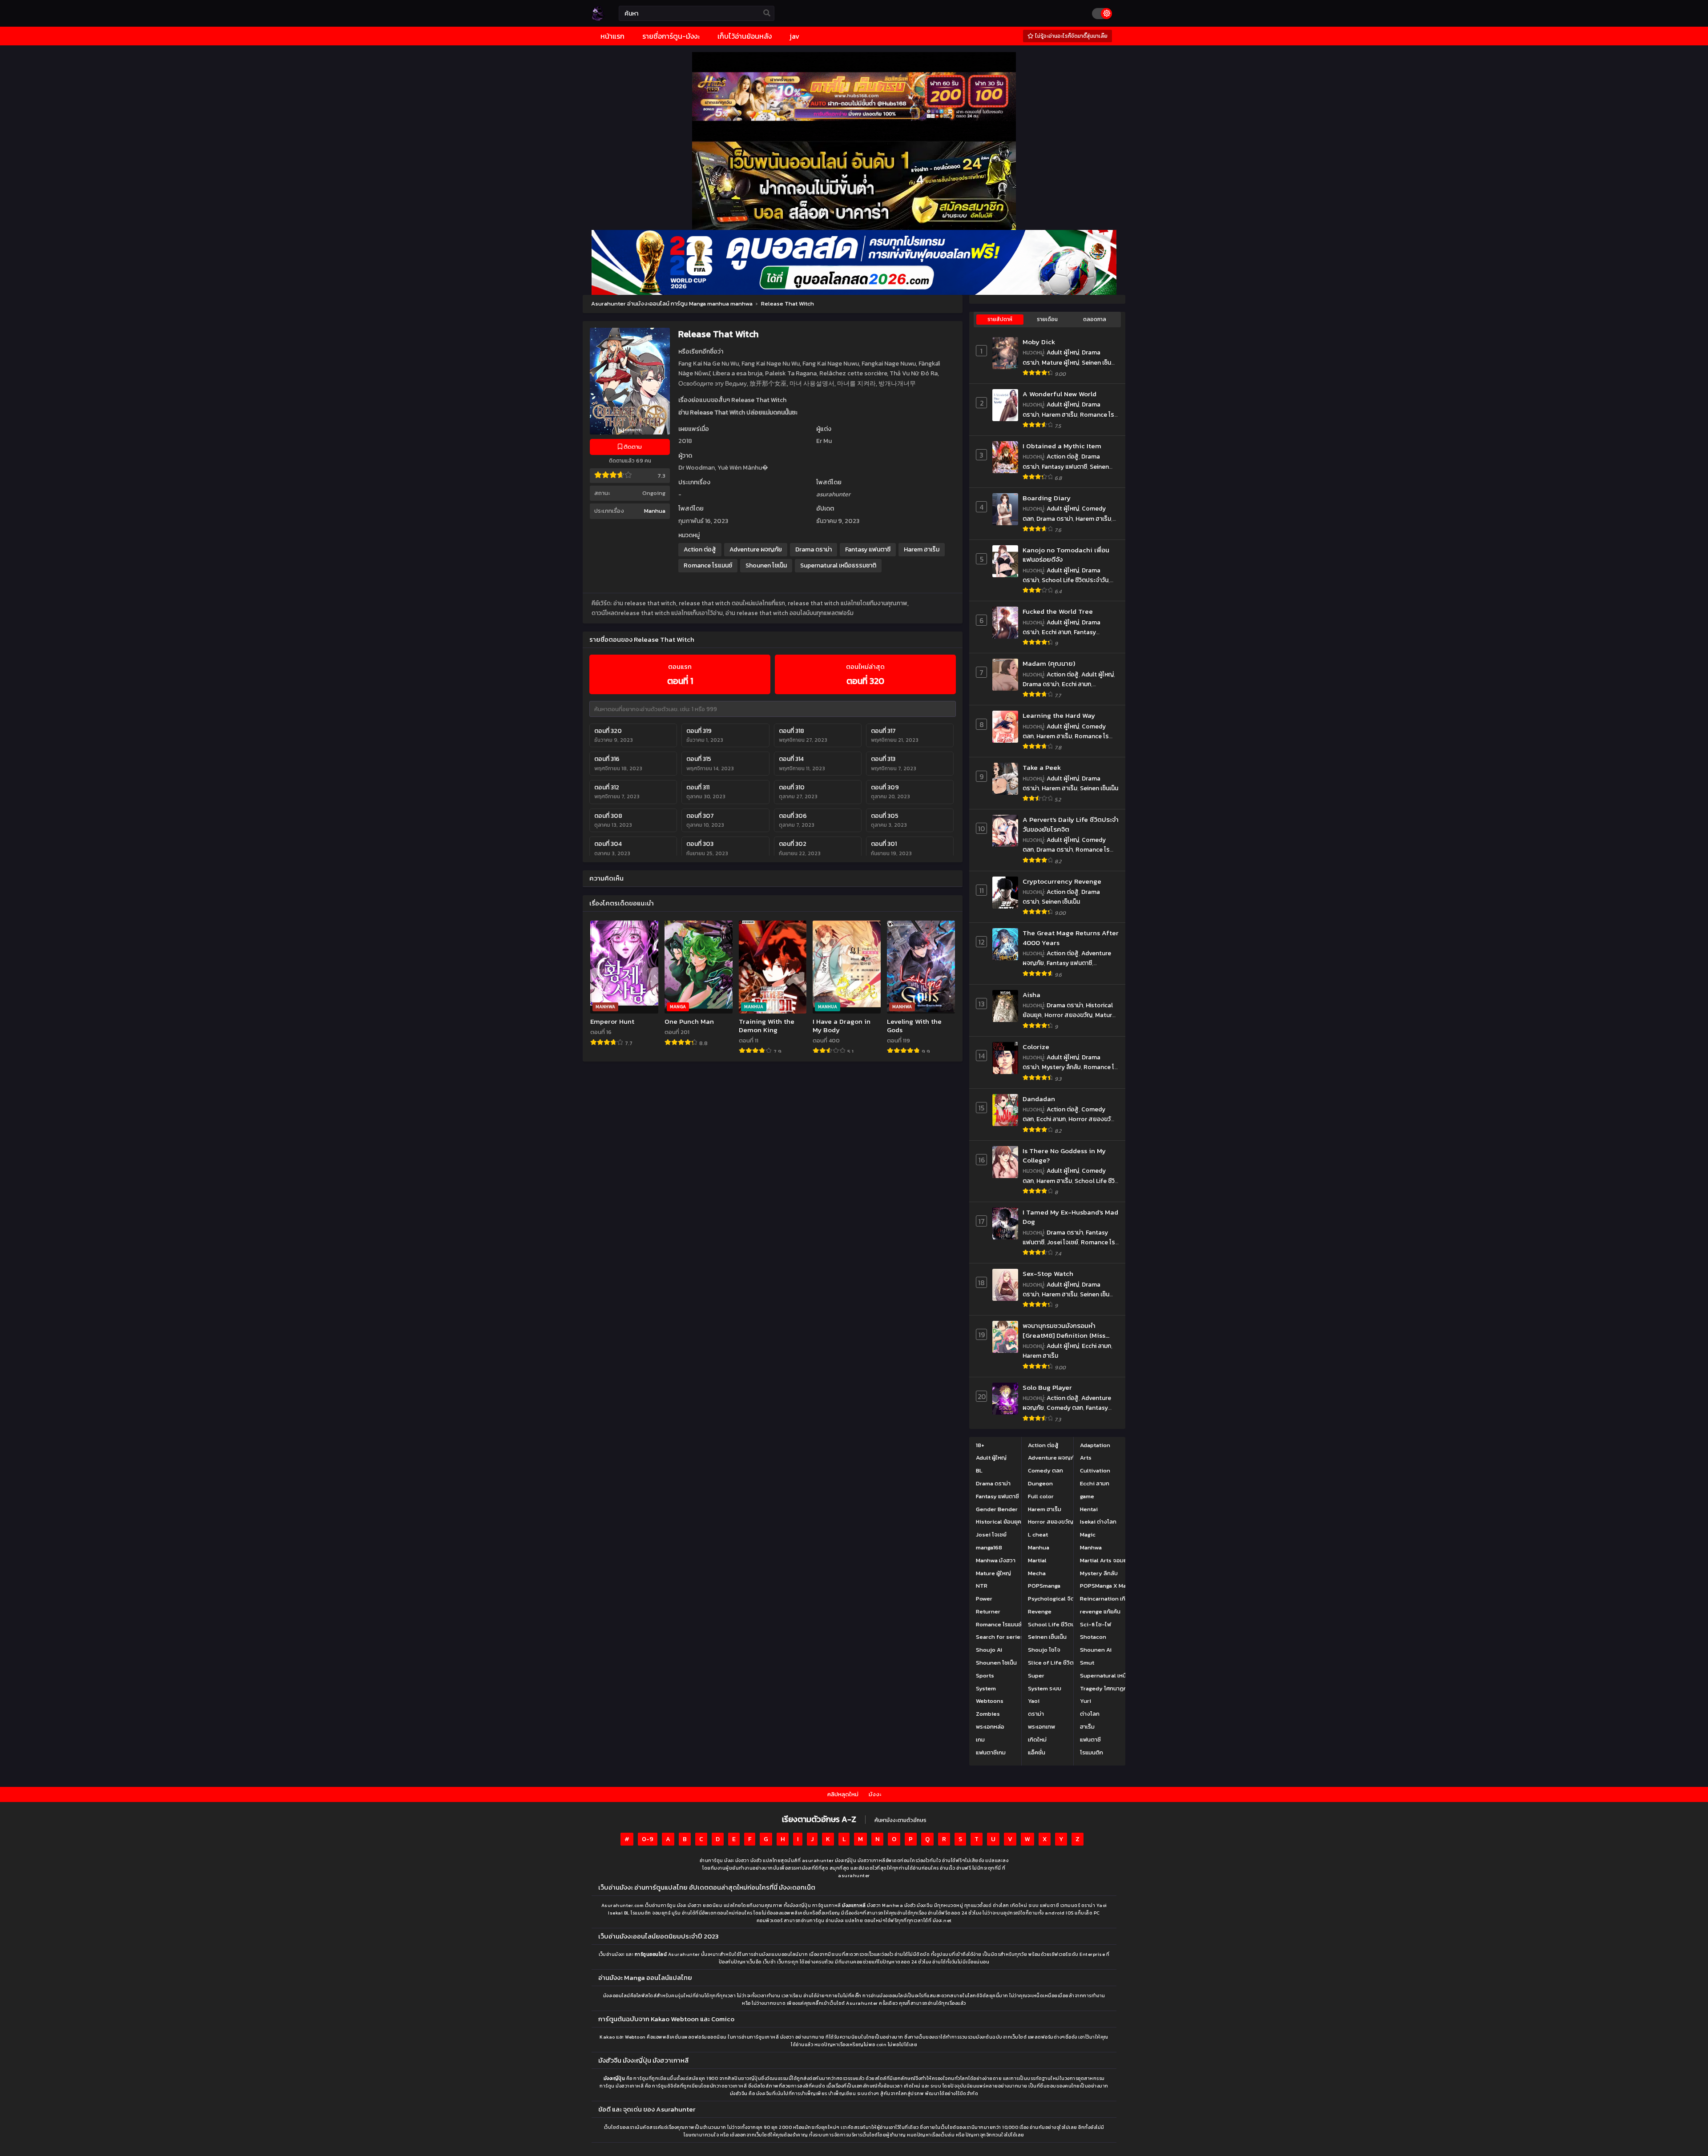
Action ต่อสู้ (700, 549)
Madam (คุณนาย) (1049, 663)
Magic (1088, 1535)
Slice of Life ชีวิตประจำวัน (1061, 1663)
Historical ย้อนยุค (999, 1522)
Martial (1037, 1560)
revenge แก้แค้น (1100, 1611)
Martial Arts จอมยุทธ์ (1107, 1560)
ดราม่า (1036, 1714)
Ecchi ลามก (1056, 632)
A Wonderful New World (1059, 394)
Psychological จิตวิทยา (1058, 1599)
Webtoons (990, 1701)
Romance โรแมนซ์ (708, 565)
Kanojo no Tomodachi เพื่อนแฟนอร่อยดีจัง (1066, 555)
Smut (1087, 1663)
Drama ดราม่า (814, 549)
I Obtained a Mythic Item (1062, 446)
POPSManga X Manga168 (1112, 1586)
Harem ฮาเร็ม (922, 549)
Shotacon (1093, 1637)
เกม (980, 1740)
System (986, 1688)
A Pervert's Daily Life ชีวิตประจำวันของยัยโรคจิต (1071, 824)
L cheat (1038, 1535)
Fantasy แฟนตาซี (868, 549)
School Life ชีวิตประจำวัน (1075, 580)
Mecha (1037, 1573)
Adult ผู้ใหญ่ (1063, 352)
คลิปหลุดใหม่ (843, 1794)
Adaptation (1095, 1445)
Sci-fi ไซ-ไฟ (1096, 1624)
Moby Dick (1039, 342)
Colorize (1036, 1047)
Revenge (1040, 1611)
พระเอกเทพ (1041, 1727)
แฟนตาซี (1090, 1740)
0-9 (648, 1839)
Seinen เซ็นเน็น (1099, 788)
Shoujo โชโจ (1044, 1650)
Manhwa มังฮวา (996, 1560)
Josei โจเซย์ (1063, 1242)
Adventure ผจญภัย (756, 549)
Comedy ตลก (1065, 1408)
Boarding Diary (1047, 498)
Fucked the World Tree (1058, 611)
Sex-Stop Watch (1048, 1273)
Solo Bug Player (1047, 1387)
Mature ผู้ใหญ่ (1060, 363)
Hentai (1089, 1509)
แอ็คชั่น (1037, 1752)
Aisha (1031, 995)
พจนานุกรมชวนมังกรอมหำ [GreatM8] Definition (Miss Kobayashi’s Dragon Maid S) (1066, 1330)
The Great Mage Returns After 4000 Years (1071, 938)
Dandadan (1039, 1099)
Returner (988, 1611)
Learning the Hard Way (1059, 715)
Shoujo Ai (989, 1650)
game (1087, 1496)
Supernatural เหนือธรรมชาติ (838, 565)
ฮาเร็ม (1087, 1727)
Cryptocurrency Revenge (1062, 881)
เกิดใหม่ (1037, 1740)
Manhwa (1091, 1547)
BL (979, 1470)
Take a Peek (1042, 767)
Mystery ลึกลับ (1061, 1067)
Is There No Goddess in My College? (1064, 1156)
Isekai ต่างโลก (1098, 1522)
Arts (1086, 1458)
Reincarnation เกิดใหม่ (1109, 1599)
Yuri (1086, 1701)
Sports (985, 1675)
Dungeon (1040, 1483)
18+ (980, 1445)
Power (984, 1599)
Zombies (988, 1714)
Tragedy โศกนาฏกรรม (1108, 1688)
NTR (982, 1586)
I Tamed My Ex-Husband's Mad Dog (1070, 1217)
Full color (1041, 1496)
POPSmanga (1044, 1586)
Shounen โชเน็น (766, 565)
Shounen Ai (1096, 1650)
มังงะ (875, 1794)
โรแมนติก (1092, 1752)
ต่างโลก (1090, 1714)
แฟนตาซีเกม (991, 1752)
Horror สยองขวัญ (1068, 1015)
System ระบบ (1045, 1688)
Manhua (655, 511)
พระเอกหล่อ (990, 1727)
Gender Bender (997, 1509)
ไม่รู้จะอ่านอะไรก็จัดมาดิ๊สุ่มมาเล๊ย (1071, 36)
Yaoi (1034, 1701)
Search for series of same (1011, 1637)
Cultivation (1095, 1470)
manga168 (989, 1547)
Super (1036, 1675)
